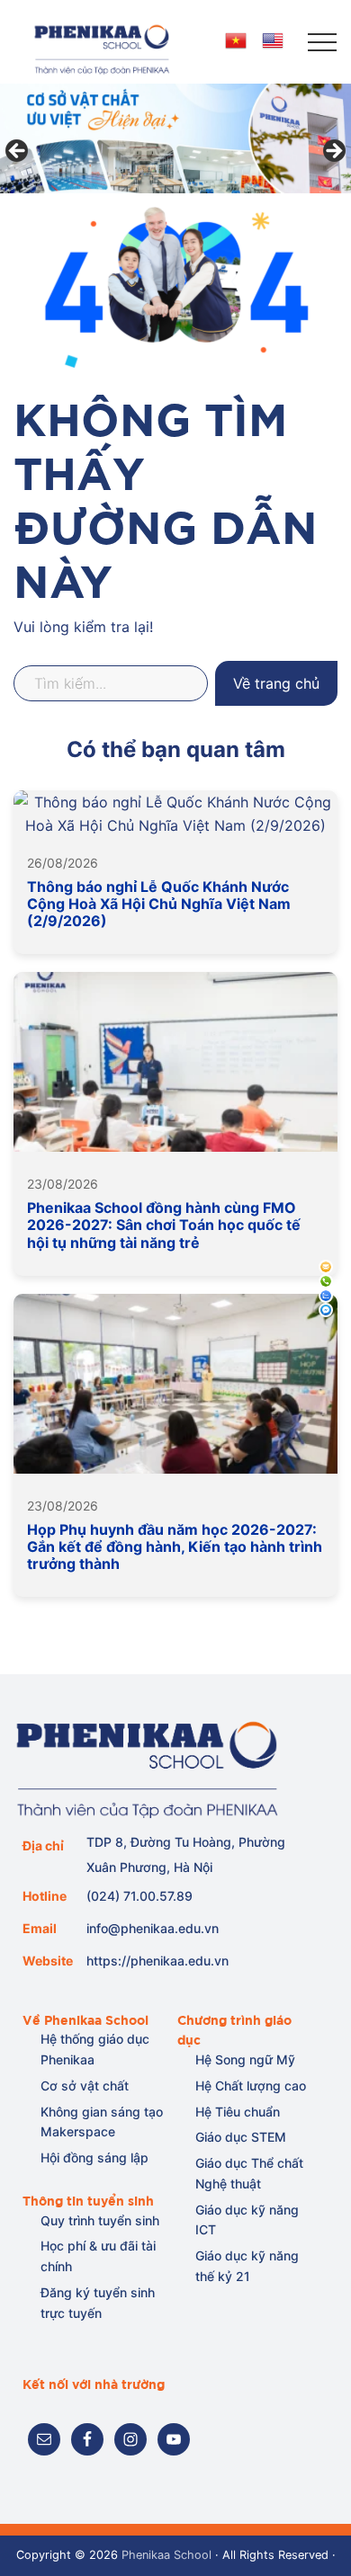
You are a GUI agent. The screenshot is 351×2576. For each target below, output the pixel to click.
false (18, 152)
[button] (322, 42)
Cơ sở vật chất (85, 2086)
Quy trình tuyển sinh (100, 2220)
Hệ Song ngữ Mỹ (245, 2059)
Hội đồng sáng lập (94, 2157)
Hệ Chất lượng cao (251, 2086)
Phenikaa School (166, 2555)
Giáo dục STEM (241, 2137)
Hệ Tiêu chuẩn (238, 2112)
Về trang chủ (276, 683)
